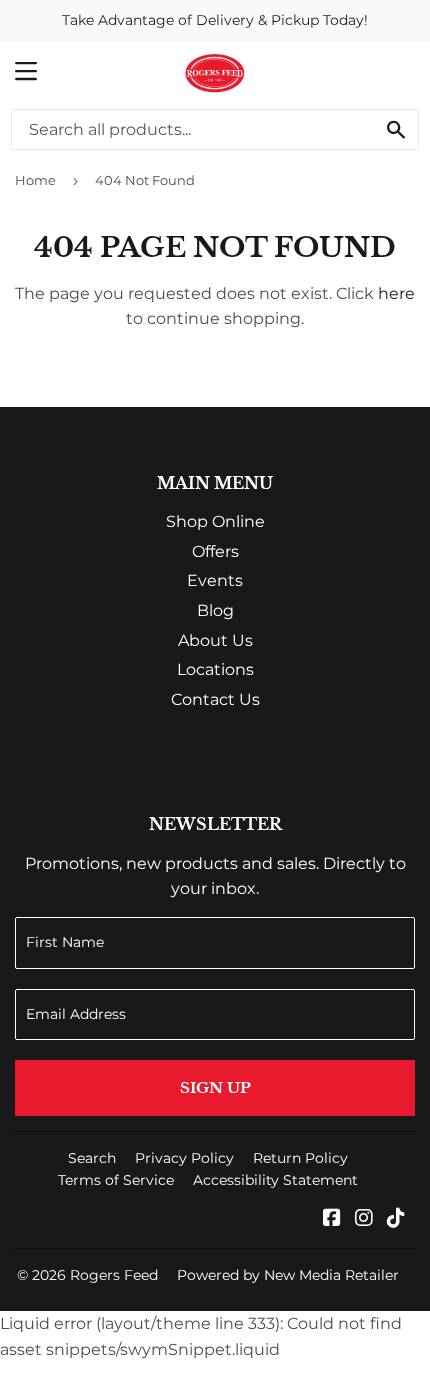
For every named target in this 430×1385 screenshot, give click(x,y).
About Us (215, 640)
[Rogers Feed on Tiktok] (396, 1219)
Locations (215, 669)
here (396, 293)
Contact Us (215, 699)
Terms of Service (116, 1180)
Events (215, 580)
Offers (215, 551)
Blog (215, 610)
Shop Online (215, 521)
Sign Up (215, 1087)
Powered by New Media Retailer (288, 1275)
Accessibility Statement (275, 1180)
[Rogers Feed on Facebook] (332, 1219)
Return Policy (300, 1158)
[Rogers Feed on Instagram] (364, 1219)
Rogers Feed (114, 1275)
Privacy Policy (184, 1158)
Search (92, 1158)
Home (35, 180)
